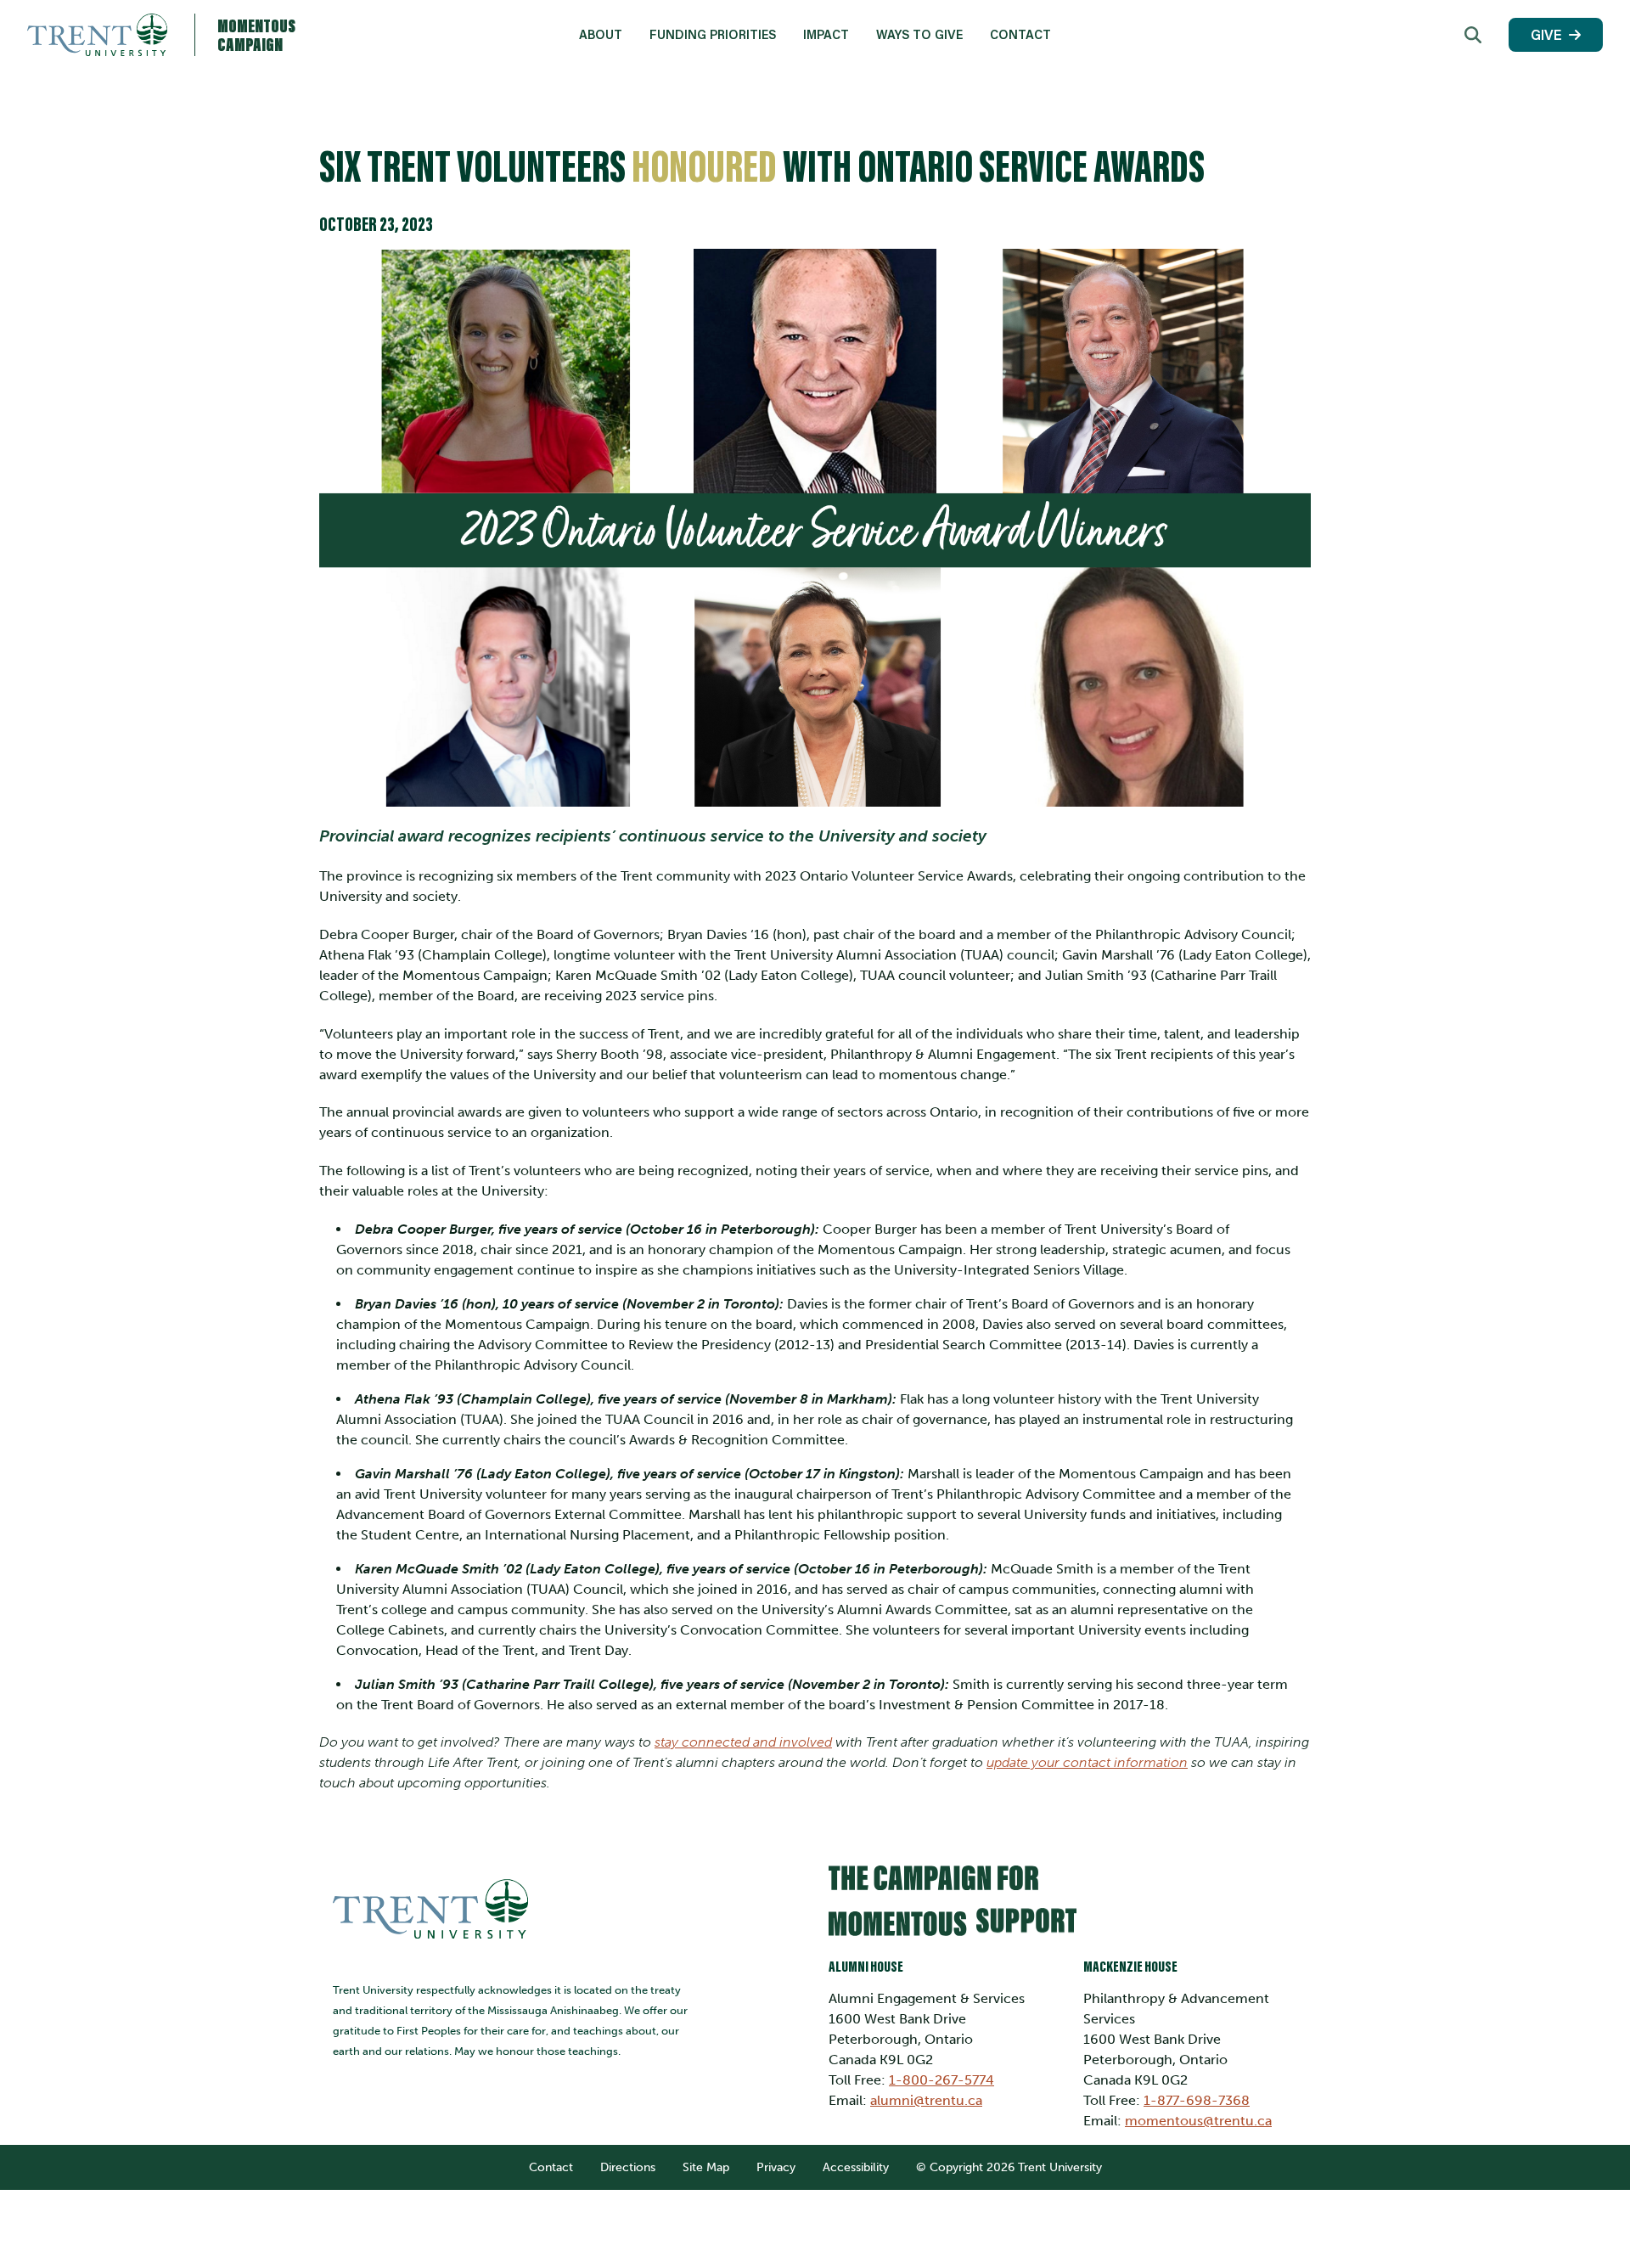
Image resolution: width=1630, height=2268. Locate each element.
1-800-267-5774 (941, 2080)
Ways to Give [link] (919, 34)
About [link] (601, 34)
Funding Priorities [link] (713, 34)
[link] (1473, 35)
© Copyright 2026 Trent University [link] (1009, 2167)
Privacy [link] (776, 2167)
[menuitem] (601, 35)
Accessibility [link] (856, 2167)
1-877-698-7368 (1197, 2100)
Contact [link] (1020, 34)
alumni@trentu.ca (926, 2100)
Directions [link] (628, 2167)
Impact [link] (826, 34)
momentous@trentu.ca (1198, 2121)
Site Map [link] (706, 2167)
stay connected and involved (743, 1742)
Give (1546, 34)
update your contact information (1087, 1762)
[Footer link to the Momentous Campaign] (1070, 1907)
